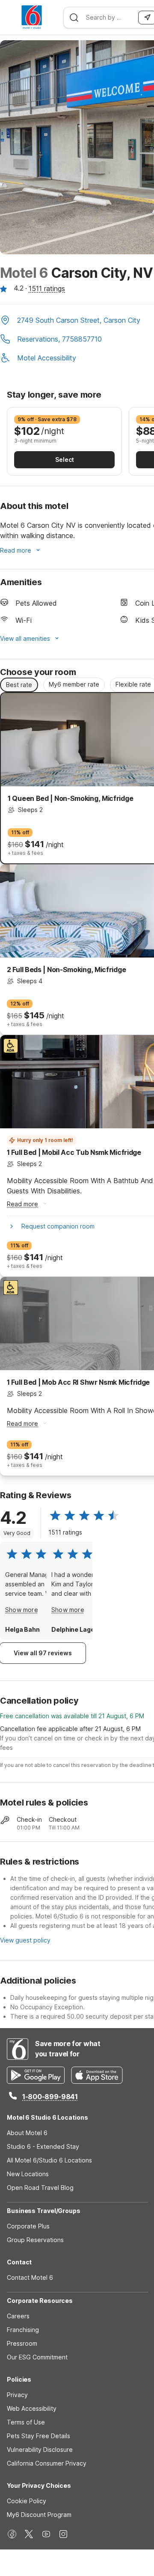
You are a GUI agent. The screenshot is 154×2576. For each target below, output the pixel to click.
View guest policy (25, 1940)
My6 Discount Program (39, 2515)
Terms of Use (26, 2422)
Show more (22, 1610)
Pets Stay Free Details (38, 2436)
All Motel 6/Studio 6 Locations (49, 2160)
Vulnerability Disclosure (40, 2450)
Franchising (23, 2330)
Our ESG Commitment (37, 2357)
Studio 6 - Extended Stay (43, 2146)
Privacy (17, 2395)
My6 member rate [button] (74, 684)
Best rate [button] (19, 685)
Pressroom (22, 2343)
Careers (18, 2316)
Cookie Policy (27, 2501)
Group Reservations (35, 2240)
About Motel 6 (27, 2133)
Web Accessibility (32, 2408)
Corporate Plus (28, 2226)
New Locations (28, 2174)
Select (65, 460)
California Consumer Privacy (47, 2463)
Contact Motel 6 (30, 2277)
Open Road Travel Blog (40, 2188)
